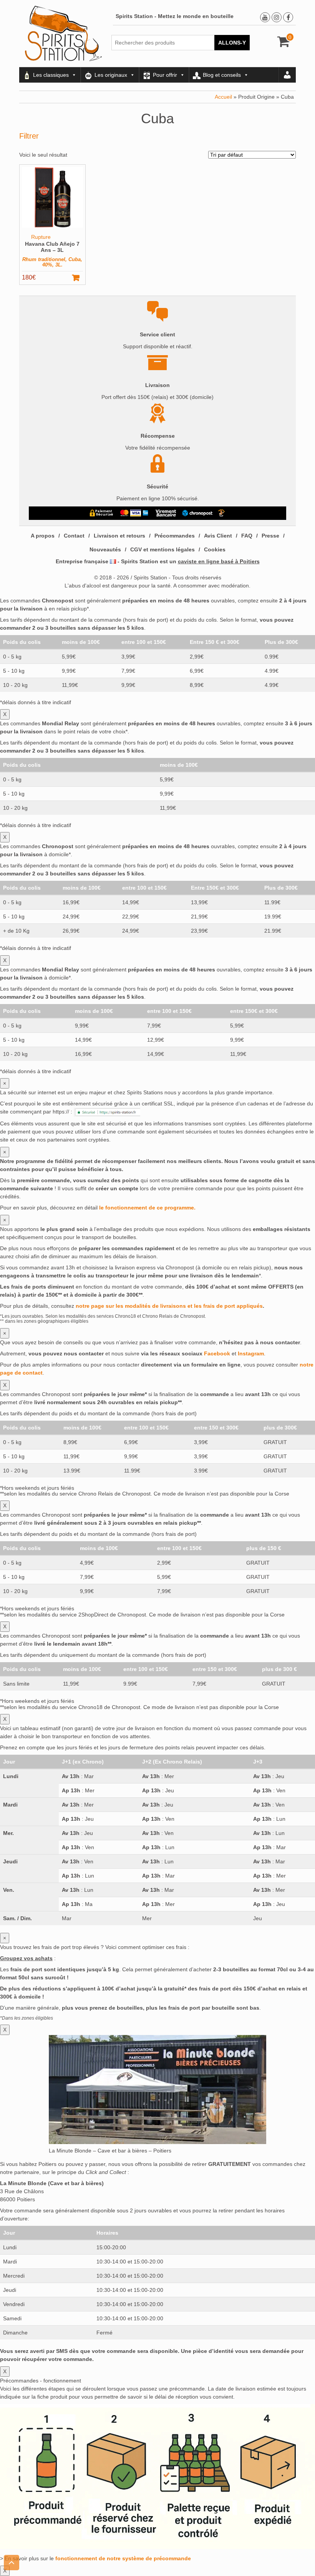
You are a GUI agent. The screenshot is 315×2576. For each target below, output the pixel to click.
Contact (74, 536)
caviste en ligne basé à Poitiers (219, 561)
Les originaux (111, 75)
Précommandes (175, 536)
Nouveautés (105, 549)
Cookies (215, 549)
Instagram (251, 1353)
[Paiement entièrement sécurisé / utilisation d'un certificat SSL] (102, 513)
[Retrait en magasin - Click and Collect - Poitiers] (222, 513)
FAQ (247, 536)
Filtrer (29, 136)
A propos (43, 536)
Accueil (223, 97)
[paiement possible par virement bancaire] (165, 513)
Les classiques (51, 75)
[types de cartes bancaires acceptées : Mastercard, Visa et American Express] (134, 513)
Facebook (217, 1353)
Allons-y (232, 43)
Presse (270, 536)
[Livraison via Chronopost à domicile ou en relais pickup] (197, 513)
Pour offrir (165, 75)
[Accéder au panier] (284, 44)
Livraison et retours (119, 536)
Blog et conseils (222, 75)
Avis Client (218, 536)
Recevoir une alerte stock (80, 278)
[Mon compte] (287, 75)
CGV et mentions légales (162, 549)
